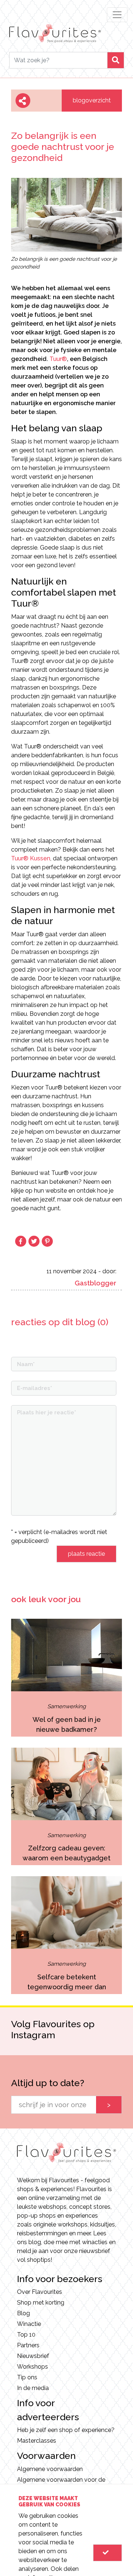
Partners (28, 2345)
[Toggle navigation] (117, 15)
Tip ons (27, 2377)
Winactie (29, 2324)
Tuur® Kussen (31, 858)
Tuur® (58, 359)
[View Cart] (108, 2553)
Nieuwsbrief (33, 2356)
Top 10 (26, 2335)
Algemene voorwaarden (50, 2469)
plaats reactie (86, 1554)
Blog (23, 2313)
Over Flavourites (40, 2292)
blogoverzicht (92, 100)
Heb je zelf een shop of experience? (66, 2430)
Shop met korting (41, 2303)
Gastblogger (96, 1283)
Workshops (33, 2367)
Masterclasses (37, 2441)
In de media (33, 2388)
